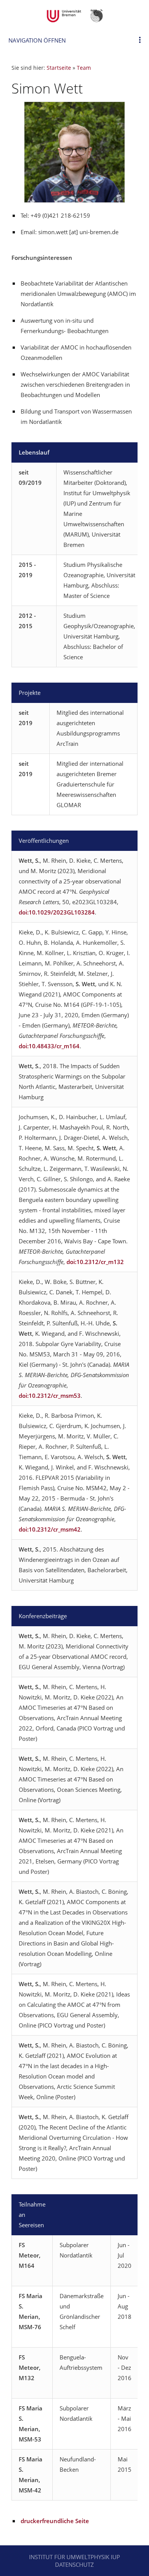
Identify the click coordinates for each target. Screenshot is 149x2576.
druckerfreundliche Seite (55, 2521)
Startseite (59, 68)
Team (84, 68)
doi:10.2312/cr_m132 (95, 1262)
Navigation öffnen (37, 40)
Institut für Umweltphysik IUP (74, 2557)
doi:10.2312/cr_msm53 (50, 1396)
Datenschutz (74, 2565)
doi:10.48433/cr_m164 (49, 1046)
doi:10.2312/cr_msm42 (50, 1529)
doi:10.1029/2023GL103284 (57, 912)
